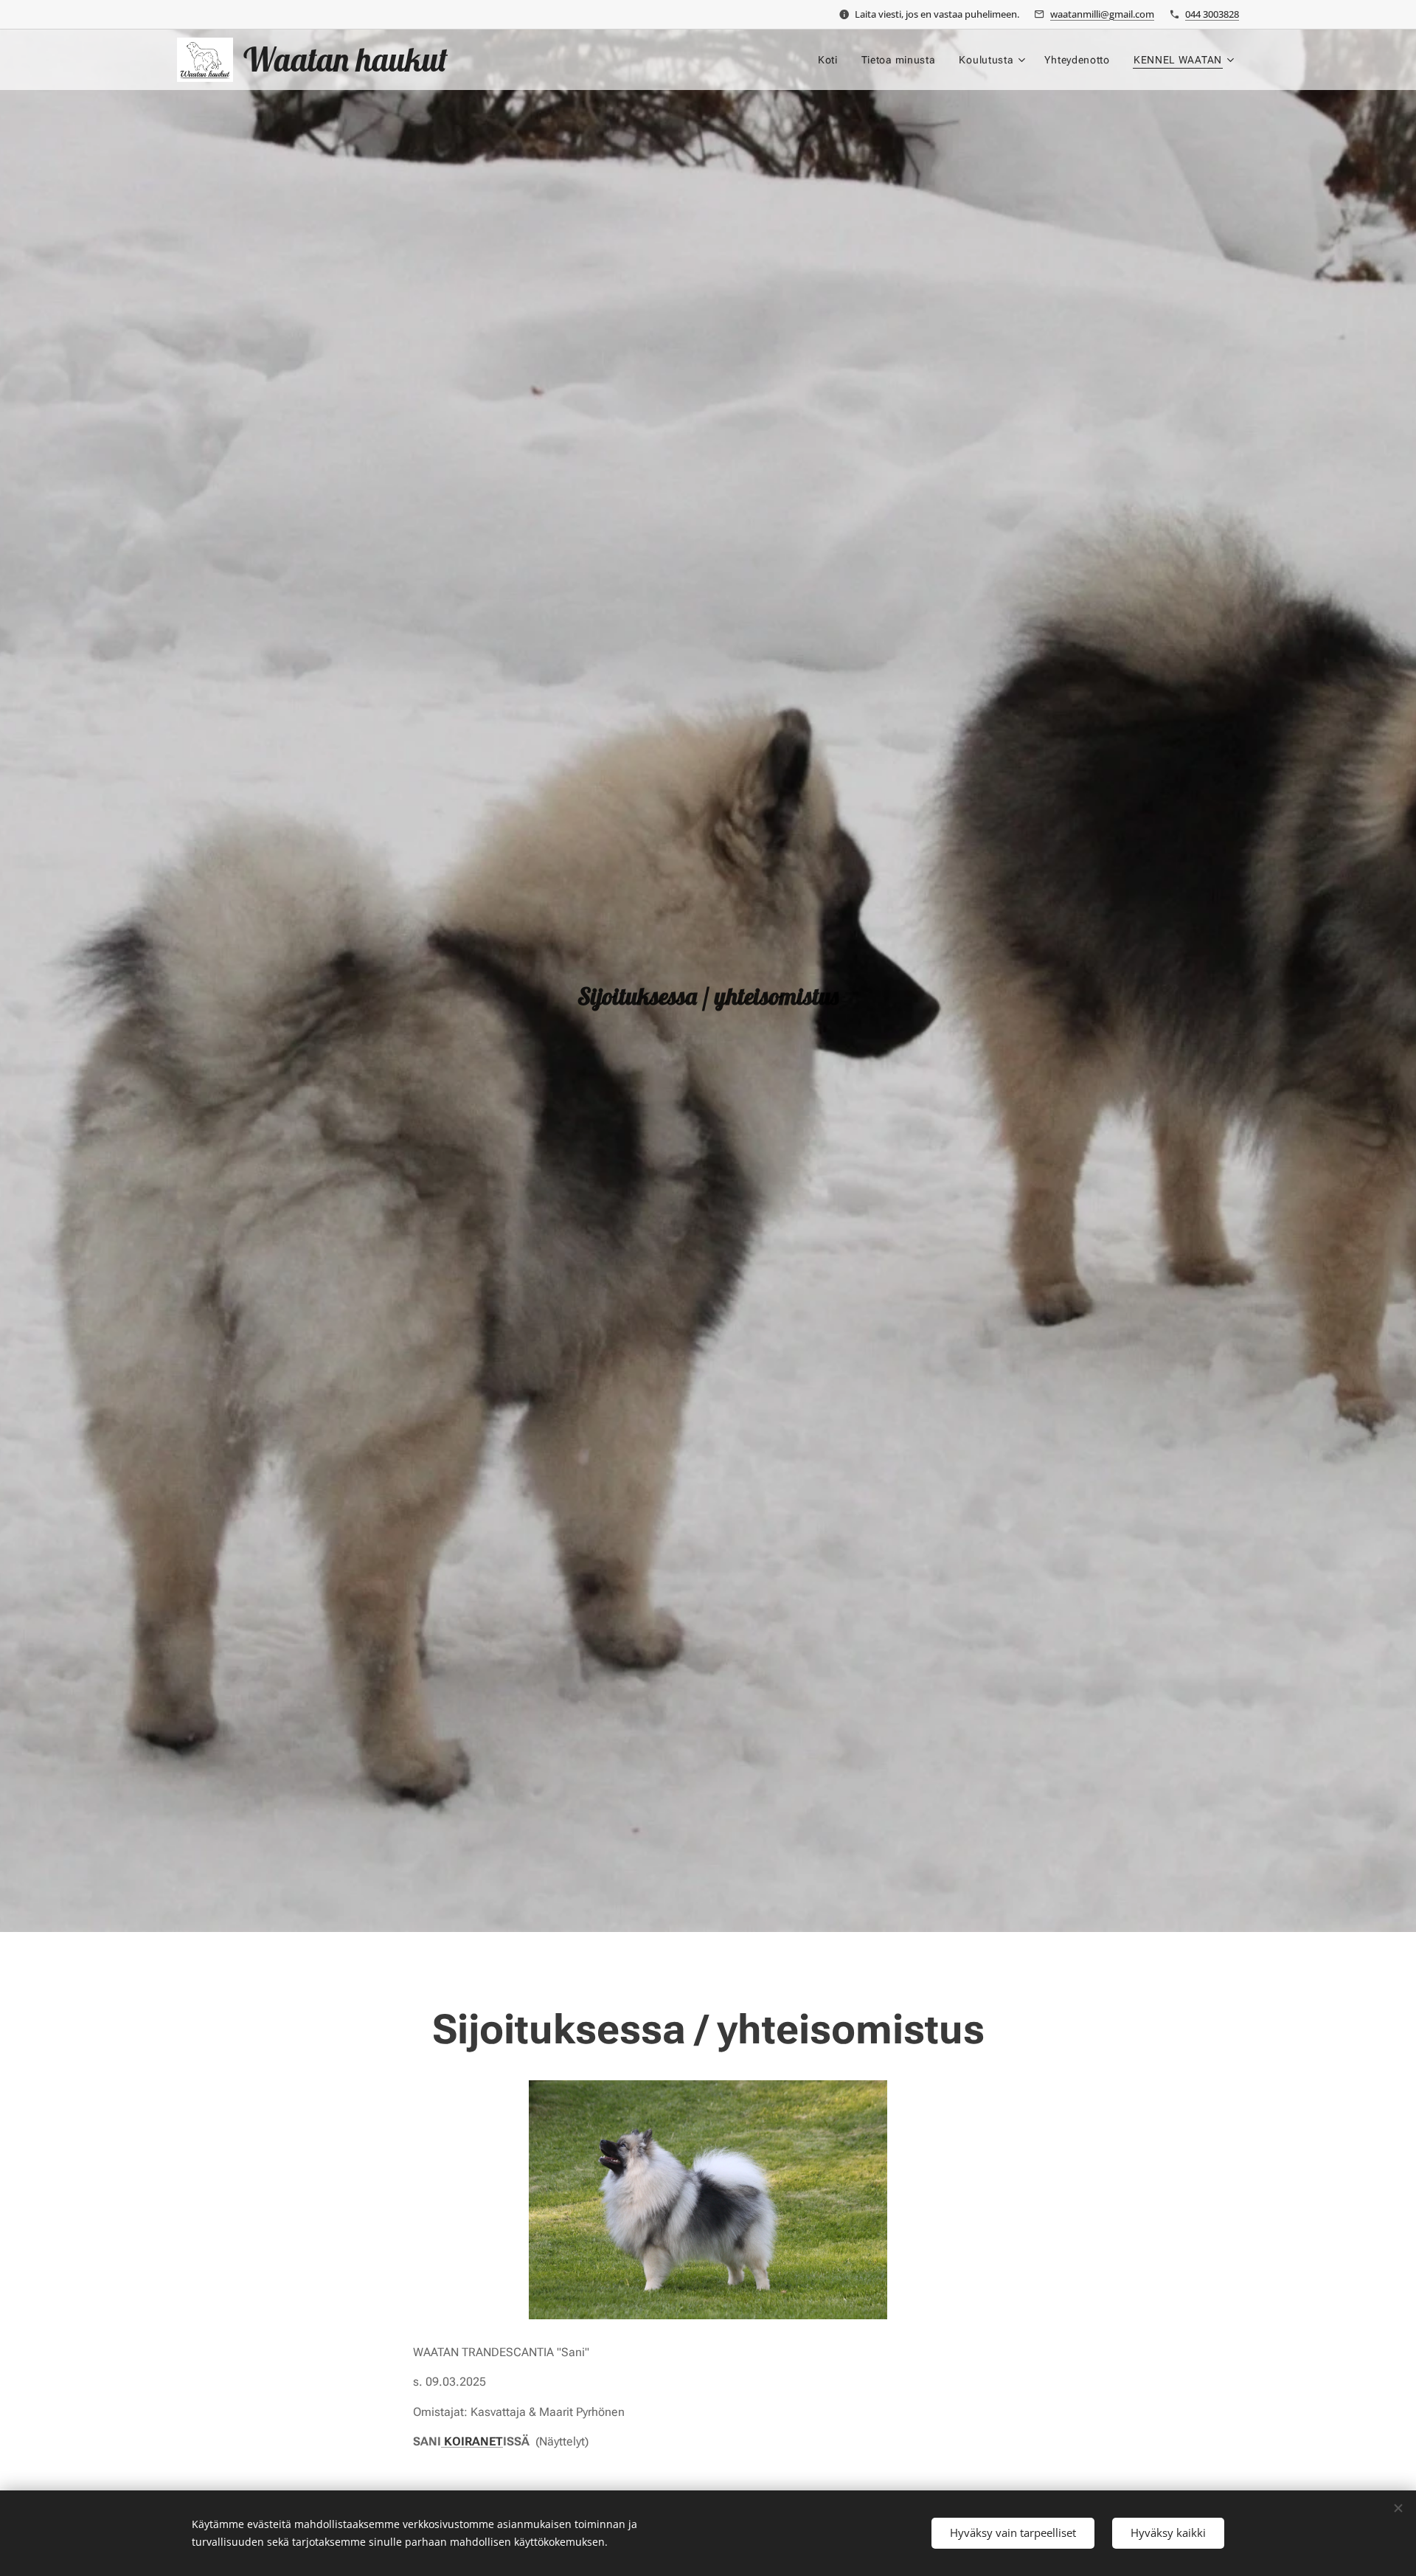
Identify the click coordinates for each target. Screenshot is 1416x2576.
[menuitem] (832, 60)
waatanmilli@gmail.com (1102, 14)
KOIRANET (472, 2441)
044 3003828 (1212, 14)
